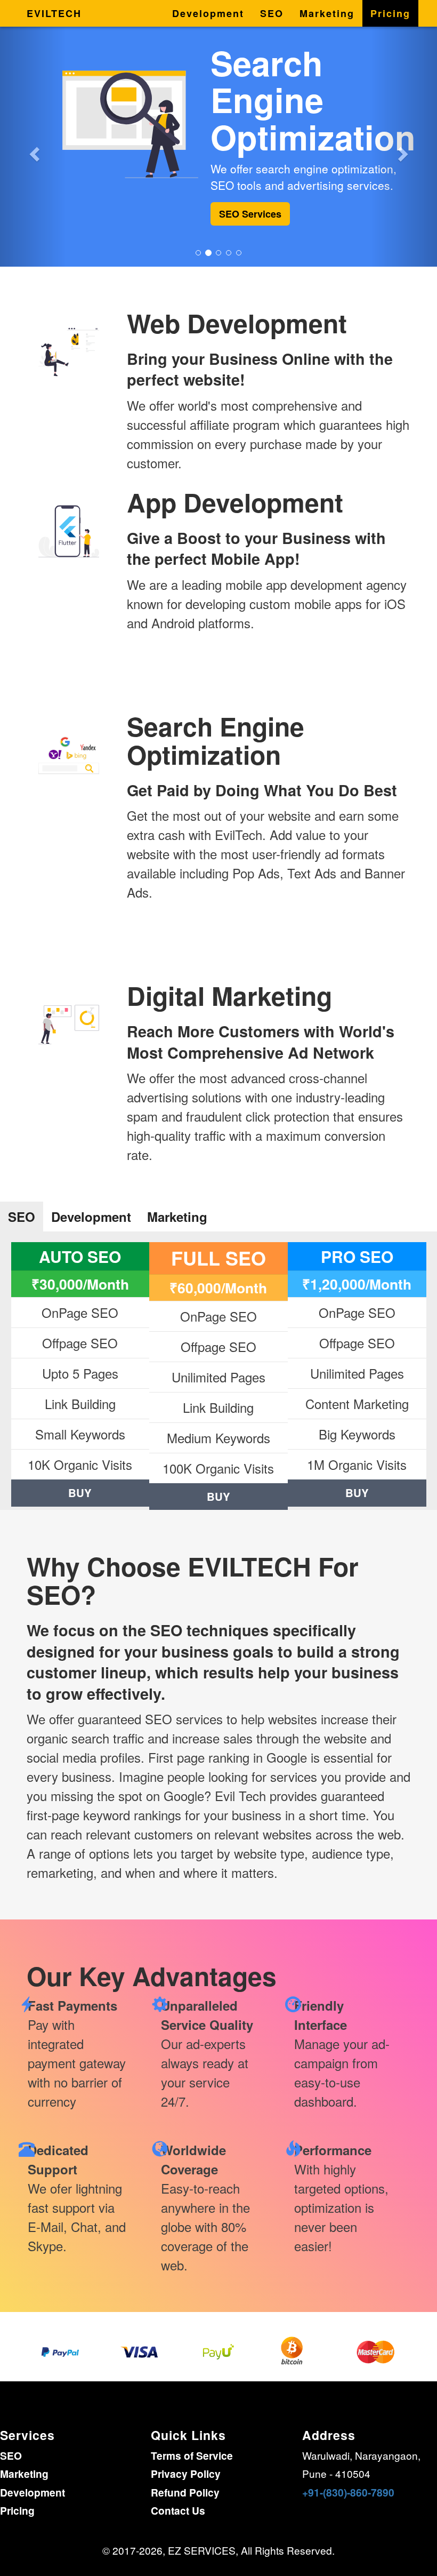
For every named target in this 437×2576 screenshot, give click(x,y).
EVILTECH (54, 13)
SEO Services (250, 214)
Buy (80, 1493)
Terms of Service (192, 2455)
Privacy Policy (186, 2474)
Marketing (327, 13)
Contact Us (178, 2510)
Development (208, 13)
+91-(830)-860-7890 (348, 2492)
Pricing (390, 13)
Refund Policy (185, 2492)
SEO (272, 13)
